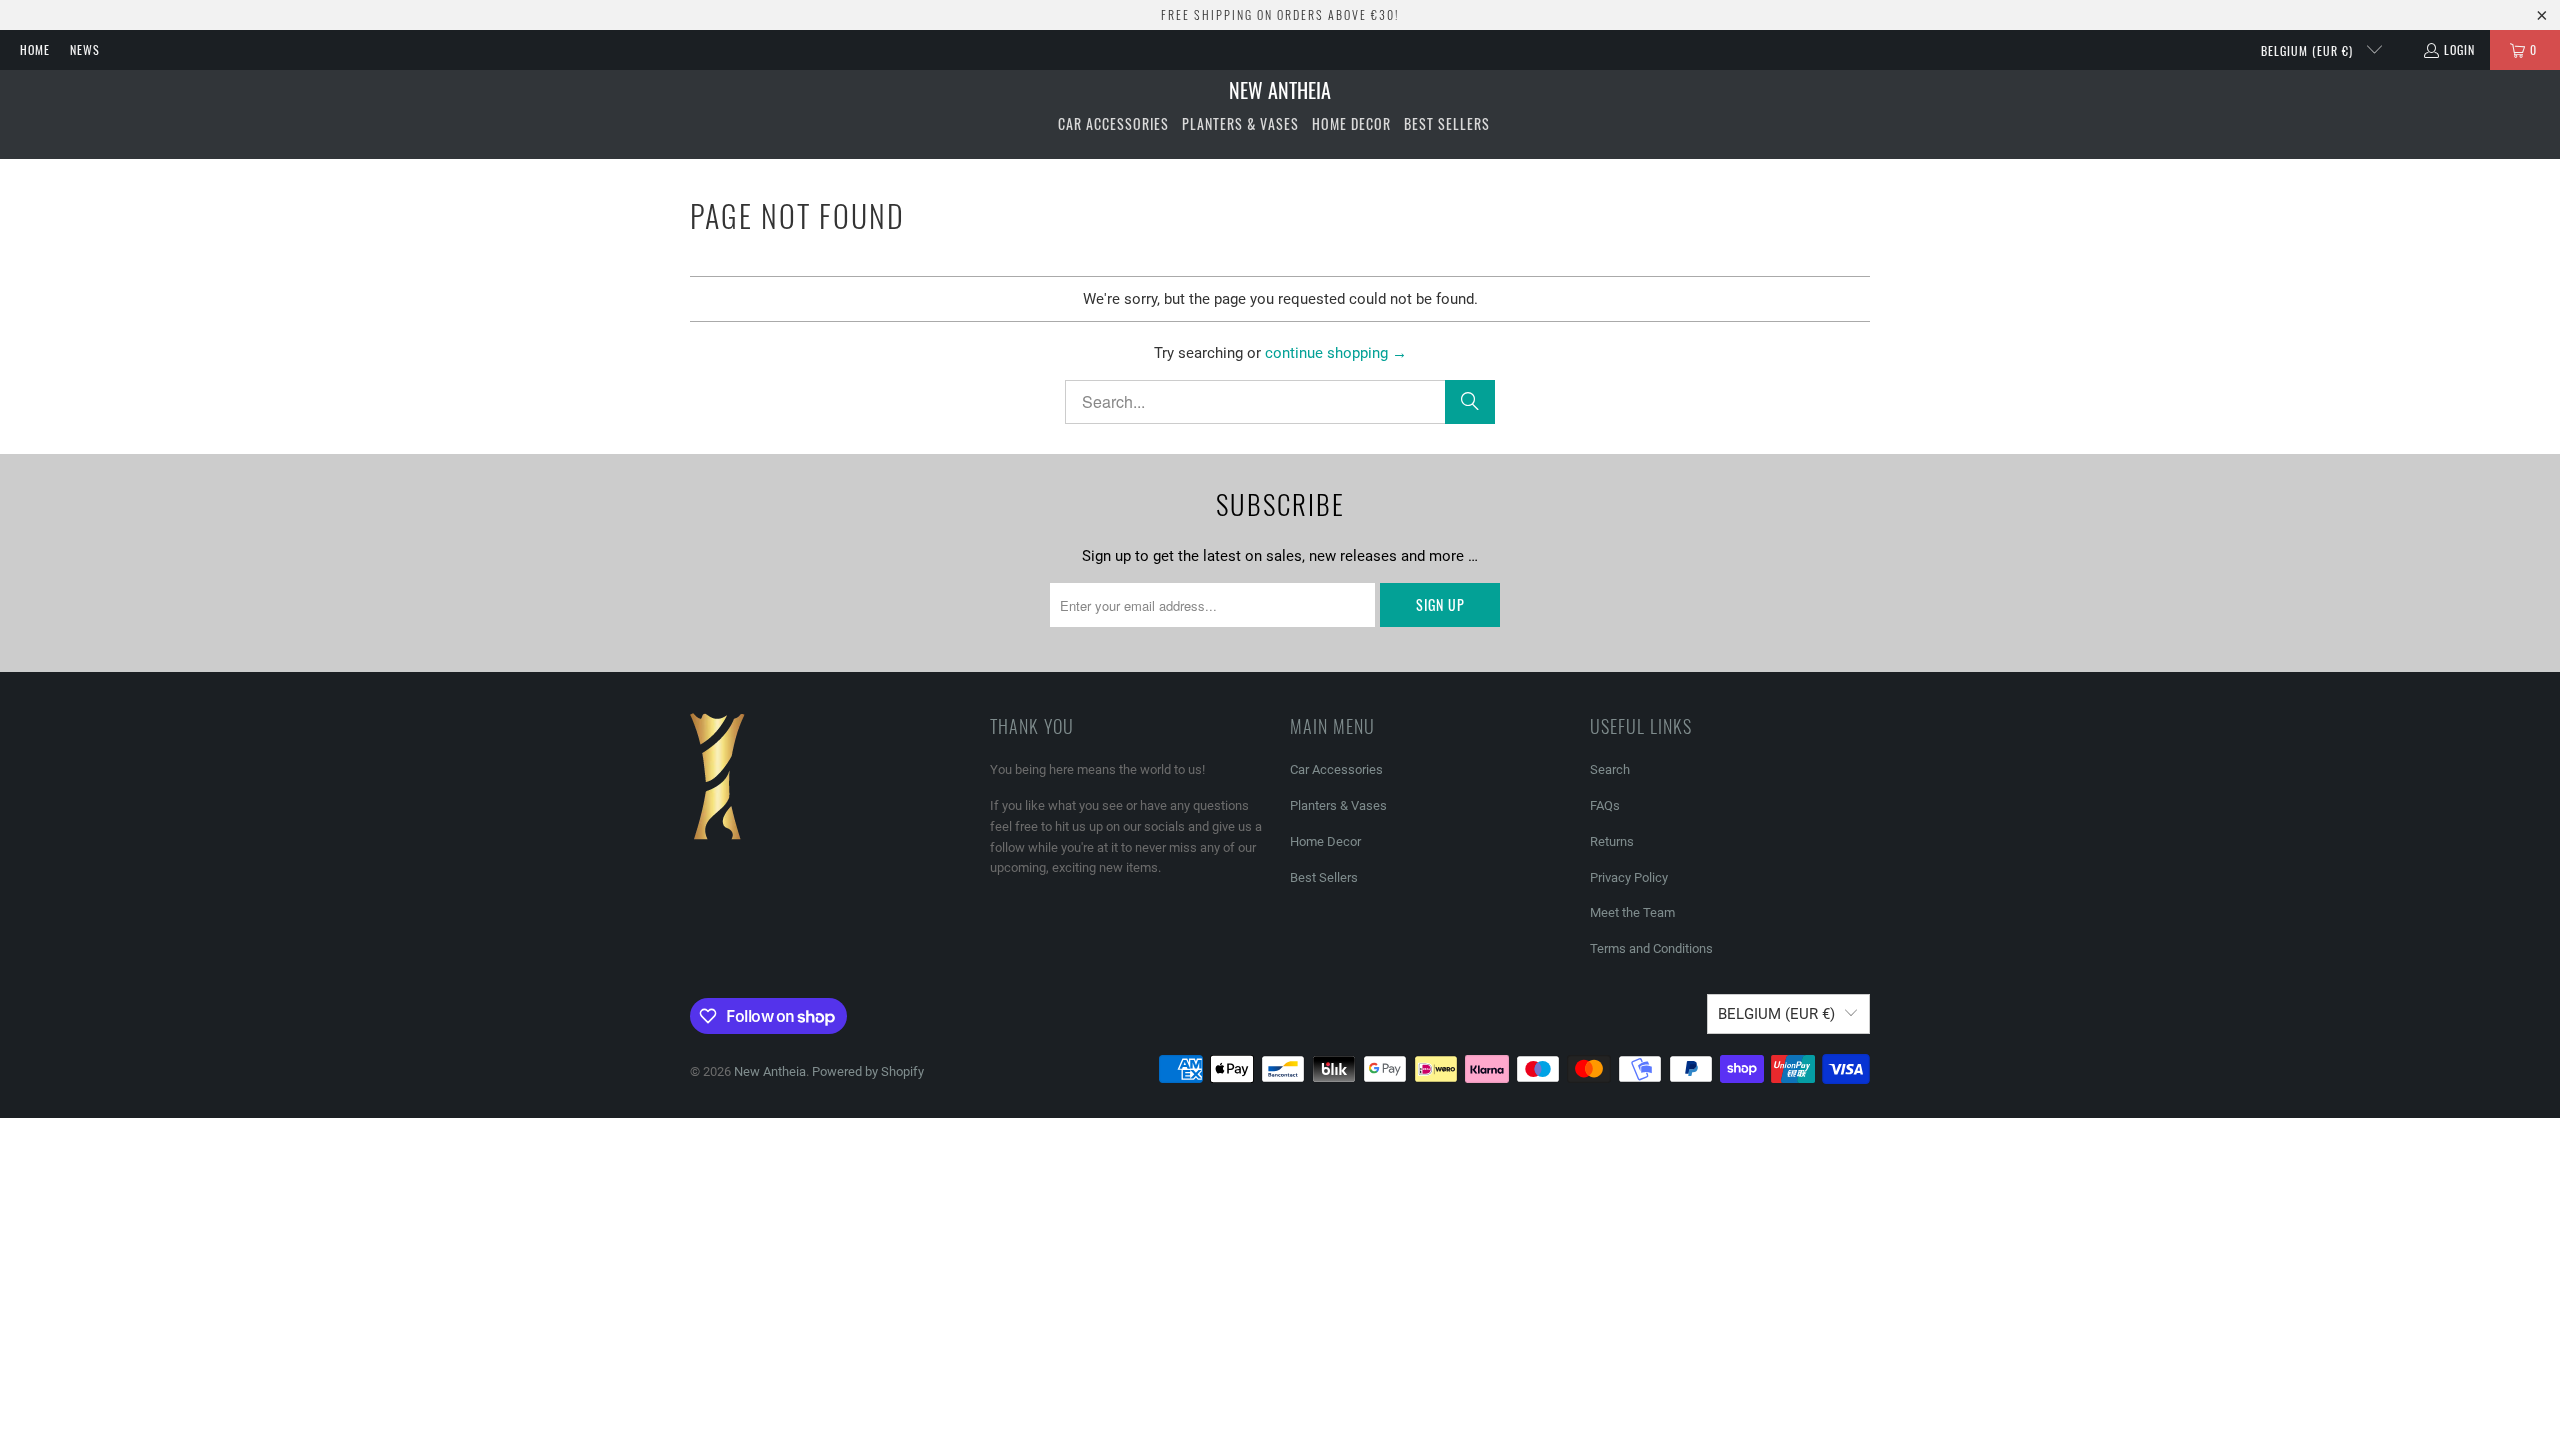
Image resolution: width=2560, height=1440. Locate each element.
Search (1610, 769)
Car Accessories (1336, 769)
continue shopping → (1336, 353)
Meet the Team (1632, 912)
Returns (1612, 841)
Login (2459, 49)
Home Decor (1325, 841)
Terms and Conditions (1651, 948)
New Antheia (770, 1071)
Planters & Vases (1338, 805)
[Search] (1470, 402)
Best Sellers (1324, 877)
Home (35, 49)
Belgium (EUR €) (2309, 50)
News (85, 49)
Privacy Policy (1629, 877)
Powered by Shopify (868, 1071)
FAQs (1605, 805)
